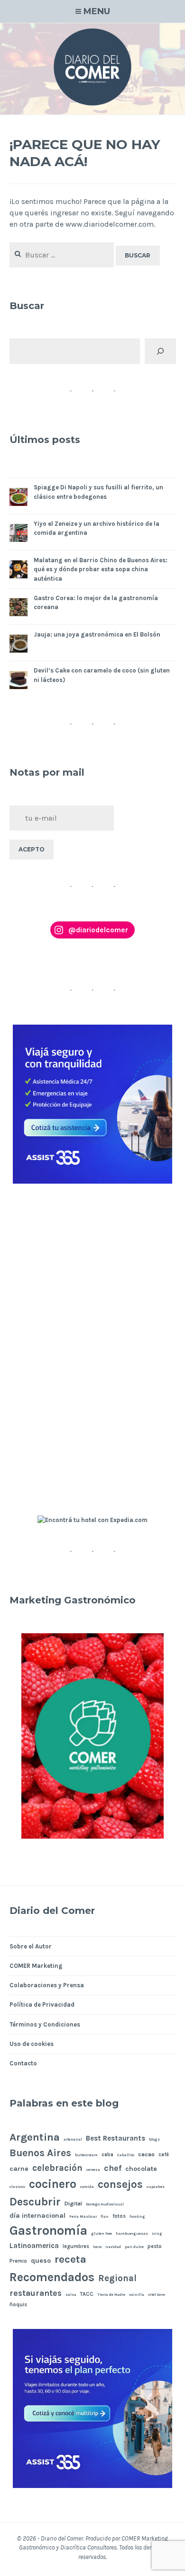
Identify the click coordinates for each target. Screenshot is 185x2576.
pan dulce (134, 2247)
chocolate (141, 2169)
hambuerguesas (132, 2234)
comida (87, 2187)
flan (105, 2217)
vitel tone (157, 2295)
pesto (155, 2246)
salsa (71, 2295)
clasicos (17, 2187)
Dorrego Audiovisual (105, 2204)
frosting (137, 2217)
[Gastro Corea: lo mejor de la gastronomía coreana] (18, 609)
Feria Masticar (83, 2217)
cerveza (93, 2170)
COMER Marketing (36, 1966)
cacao (146, 2154)
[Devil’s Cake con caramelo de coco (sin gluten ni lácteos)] (18, 682)
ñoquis (18, 2305)
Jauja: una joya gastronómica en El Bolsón (97, 634)
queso (41, 2261)
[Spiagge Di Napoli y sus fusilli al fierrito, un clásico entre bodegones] (18, 499)
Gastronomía (48, 2231)
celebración (57, 2168)
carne (19, 2169)
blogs (154, 2139)
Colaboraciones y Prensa (47, 1985)
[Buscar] (160, 351)
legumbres (76, 2246)
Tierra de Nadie (111, 2295)
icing (157, 2234)
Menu (97, 11)
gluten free (102, 2234)
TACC (87, 2294)
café (164, 2155)
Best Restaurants (116, 2138)
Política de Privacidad (42, 2005)
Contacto (23, 2063)
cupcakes (156, 2187)
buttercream (86, 2155)
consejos (120, 2184)
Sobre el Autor (31, 1946)
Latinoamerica (34, 2246)
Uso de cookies (32, 2044)
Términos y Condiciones (45, 2024)
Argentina (35, 2137)
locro (97, 2247)
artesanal (73, 2139)
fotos (119, 2216)
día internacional (37, 2216)
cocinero (53, 2184)
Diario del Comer (62, 2538)
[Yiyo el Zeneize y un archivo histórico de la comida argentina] (18, 535)
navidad (113, 2247)
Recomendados (52, 2277)
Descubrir (35, 2202)
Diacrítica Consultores (88, 2547)
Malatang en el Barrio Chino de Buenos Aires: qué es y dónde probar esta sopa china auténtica (101, 569)
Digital (73, 2203)
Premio (18, 2261)
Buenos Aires (40, 2153)
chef (113, 2168)
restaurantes (36, 2293)
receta (70, 2259)
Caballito (126, 2155)
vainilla (137, 2295)
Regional (117, 2278)
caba (107, 2155)
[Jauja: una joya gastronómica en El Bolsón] (18, 645)
